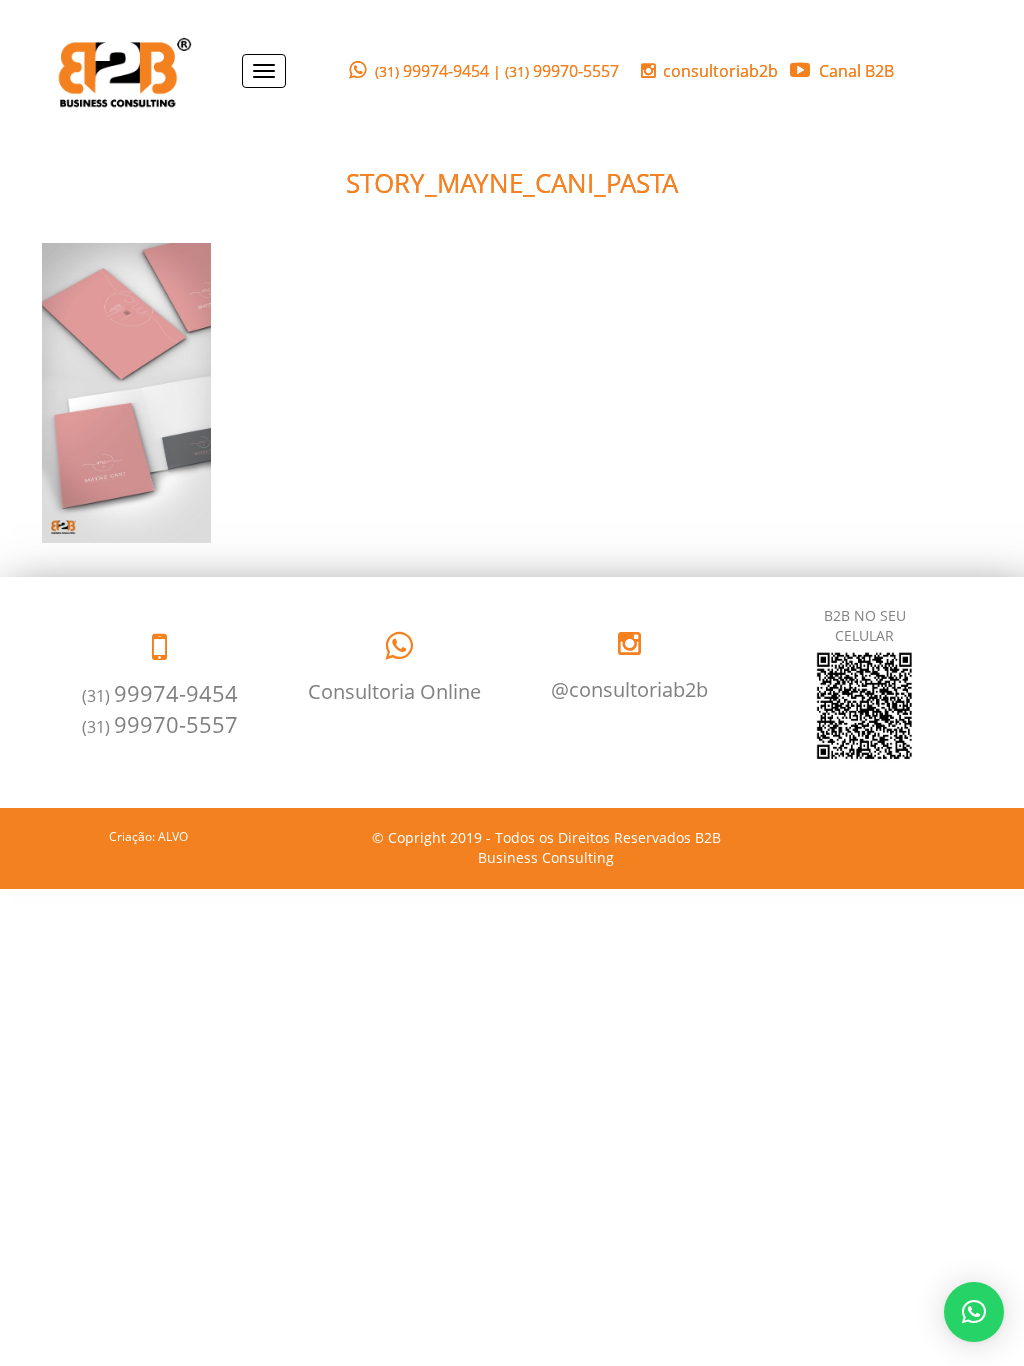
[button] (974, 1312)
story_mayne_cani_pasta (512, 183)
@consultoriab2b (629, 689)
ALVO (173, 836)
